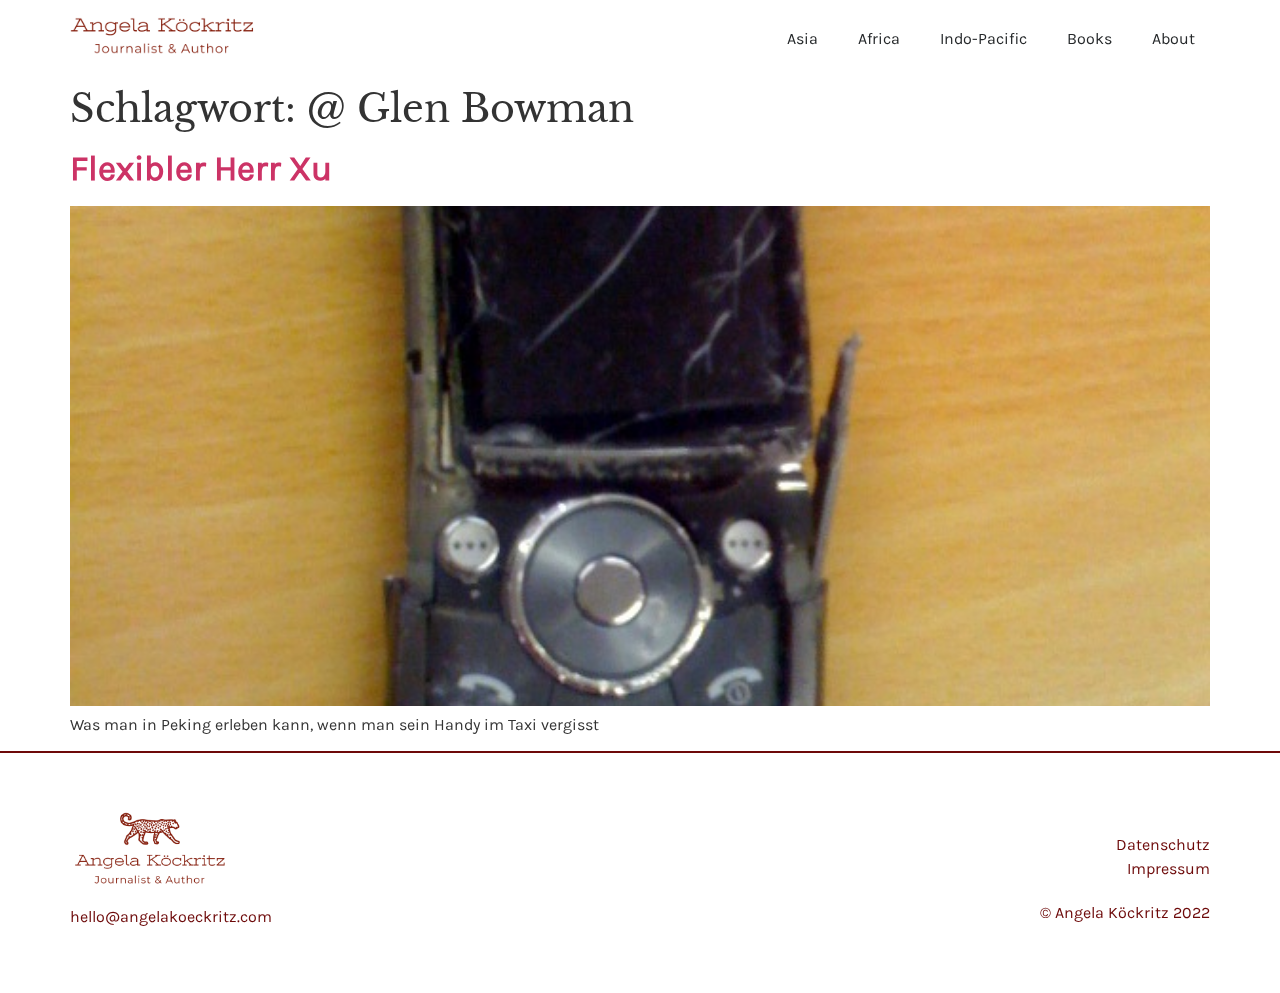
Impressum (1168, 868)
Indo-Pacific (983, 38)
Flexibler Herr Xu (201, 168)
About (1173, 38)
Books (1089, 38)
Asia (802, 38)
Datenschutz (1163, 844)
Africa (879, 38)
